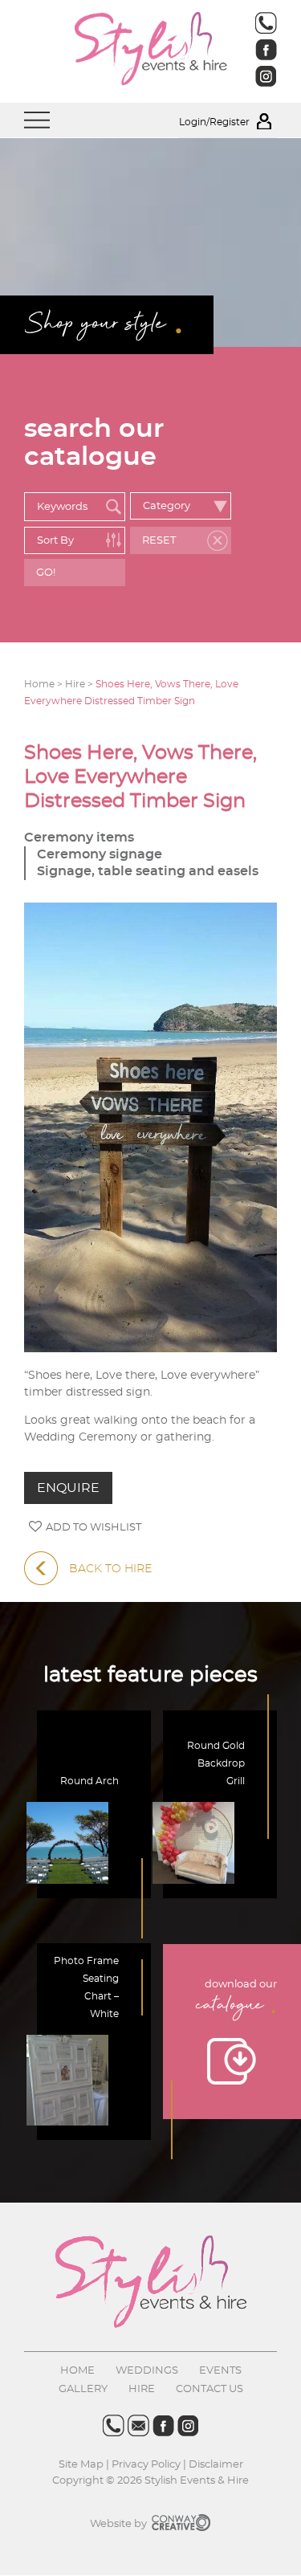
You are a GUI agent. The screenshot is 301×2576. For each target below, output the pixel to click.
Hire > (80, 684)
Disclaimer (216, 2465)
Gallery (83, 2389)
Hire (142, 2389)
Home (77, 2371)
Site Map (82, 2465)
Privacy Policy (146, 2465)
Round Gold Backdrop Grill (216, 1763)
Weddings (147, 2371)
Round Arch (89, 1781)
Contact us (209, 2389)
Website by (120, 2524)
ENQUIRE (68, 1488)
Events (220, 2371)
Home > (45, 684)
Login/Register (216, 122)
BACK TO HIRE (110, 1569)
